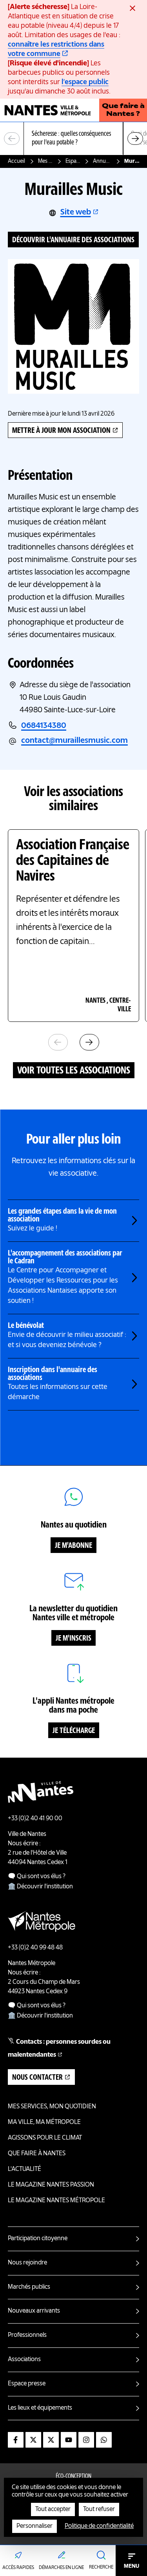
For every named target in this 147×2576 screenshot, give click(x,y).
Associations (24, 2360)
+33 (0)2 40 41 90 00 (35, 1819)
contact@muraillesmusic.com (74, 741)
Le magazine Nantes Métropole (56, 2201)
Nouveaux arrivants (34, 2311)
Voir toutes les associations (74, 1071)
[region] (73, 139)
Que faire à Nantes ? (123, 110)
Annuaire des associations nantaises (102, 161)
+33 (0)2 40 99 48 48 (35, 1948)
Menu (132, 2566)
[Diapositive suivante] (135, 139)
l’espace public (85, 82)
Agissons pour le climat (45, 2138)
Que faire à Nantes (37, 2154)
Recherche (101, 2567)
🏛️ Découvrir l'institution (40, 1887)
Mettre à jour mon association (61, 431)
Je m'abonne (73, 1546)
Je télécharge (74, 1731)
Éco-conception (73, 2477)
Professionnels (27, 2335)
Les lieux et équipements (40, 2408)
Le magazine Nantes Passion (51, 2185)
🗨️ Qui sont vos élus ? (37, 1877)
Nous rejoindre (27, 2263)
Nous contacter (37, 2078)
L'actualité (24, 2169)
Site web (76, 213)
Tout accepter (53, 2509)
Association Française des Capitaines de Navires (73, 861)
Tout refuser (99, 2509)
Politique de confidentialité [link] (99, 2526)
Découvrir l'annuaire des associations (73, 240)
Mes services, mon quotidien (45, 161)
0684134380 (44, 726)
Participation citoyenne (38, 2239)
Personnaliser (34, 2526)
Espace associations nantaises (73, 161)
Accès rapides (18, 2568)
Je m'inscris (73, 1639)
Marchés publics (29, 2287)
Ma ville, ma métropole (44, 2122)
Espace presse (27, 2384)
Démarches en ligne (61, 2568)
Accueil (16, 161)
